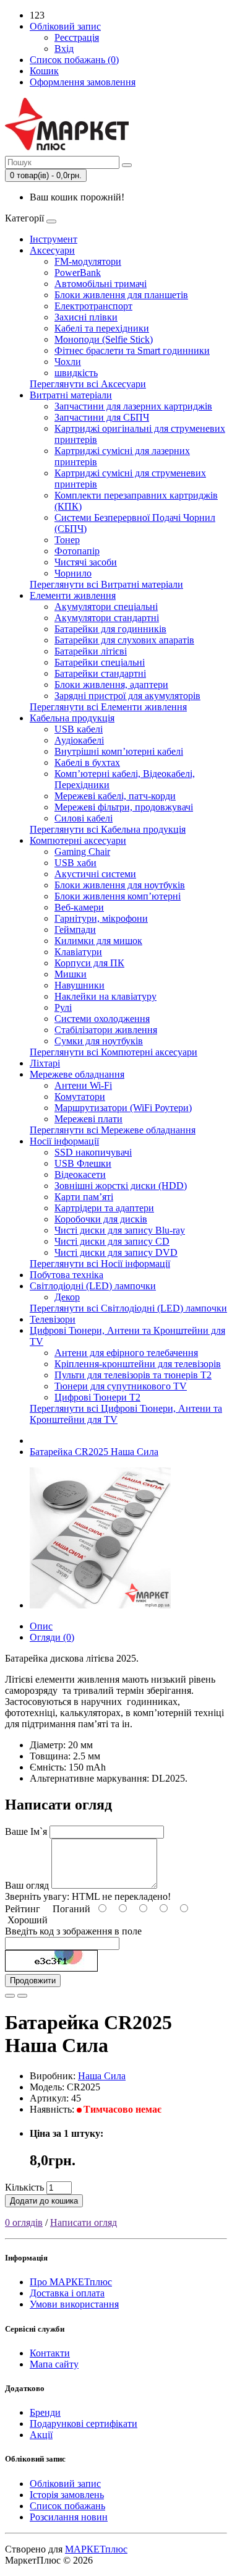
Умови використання (74, 2304)
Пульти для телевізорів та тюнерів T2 (133, 1375)
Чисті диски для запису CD (112, 1241)
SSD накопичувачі (93, 1152)
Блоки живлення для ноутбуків (120, 885)
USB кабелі (79, 729)
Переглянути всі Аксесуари (88, 384)
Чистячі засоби (86, 562)
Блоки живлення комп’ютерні (118, 896)
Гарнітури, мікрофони (101, 918)
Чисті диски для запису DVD (116, 1252)
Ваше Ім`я (26, 1831)
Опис (41, 1626)
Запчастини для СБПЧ (102, 417)
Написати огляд (84, 2222)
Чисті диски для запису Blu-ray (120, 1230)
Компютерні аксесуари (78, 840)
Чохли (68, 362)
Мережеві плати (88, 1119)
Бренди (45, 2412)
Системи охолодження (102, 1019)
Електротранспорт (93, 306)
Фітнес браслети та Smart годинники (132, 350)
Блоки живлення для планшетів (121, 295)
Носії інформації (64, 1141)
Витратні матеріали (71, 395)
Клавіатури (78, 952)
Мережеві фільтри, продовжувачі (124, 807)
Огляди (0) (52, 1637)
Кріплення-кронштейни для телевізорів (138, 1364)
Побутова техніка (67, 1275)
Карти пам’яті (84, 1197)
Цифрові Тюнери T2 (97, 1397)
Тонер (67, 540)
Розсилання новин (69, 2517)
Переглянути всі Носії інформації (100, 1264)
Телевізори (53, 1319)
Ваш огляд (27, 1885)
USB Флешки (83, 1163)
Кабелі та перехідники (102, 328)
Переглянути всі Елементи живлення (108, 707)
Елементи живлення (73, 595)
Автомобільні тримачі (101, 284)
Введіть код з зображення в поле (73, 1931)
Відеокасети (80, 1174)
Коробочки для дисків (101, 1219)
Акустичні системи (95, 874)
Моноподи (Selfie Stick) (104, 339)
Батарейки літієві (91, 651)
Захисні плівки (86, 317)
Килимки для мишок (98, 941)
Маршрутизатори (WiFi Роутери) (123, 1108)
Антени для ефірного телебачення (126, 1353)
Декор (67, 1297)
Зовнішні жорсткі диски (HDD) (121, 1186)
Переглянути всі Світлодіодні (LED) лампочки (128, 1308)
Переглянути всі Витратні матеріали (106, 584)
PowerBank (78, 273)
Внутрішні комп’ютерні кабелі (119, 751)
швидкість (76, 373)
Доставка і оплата (67, 2293)
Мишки (71, 974)
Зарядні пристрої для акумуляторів (127, 696)
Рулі (63, 1007)
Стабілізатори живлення (106, 1030)
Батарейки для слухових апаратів (124, 640)
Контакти (50, 2353)
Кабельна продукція (72, 718)
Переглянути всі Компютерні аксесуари (114, 1052)
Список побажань (67, 2506)
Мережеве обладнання (77, 1074)
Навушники (79, 985)
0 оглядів (24, 2222)
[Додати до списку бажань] (10, 1996)
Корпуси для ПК (89, 963)
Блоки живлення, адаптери (111, 685)
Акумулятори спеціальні (106, 607)
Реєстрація (77, 37)
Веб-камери (79, 907)
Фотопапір (77, 551)
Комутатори (80, 1097)
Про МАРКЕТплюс (71, 2282)
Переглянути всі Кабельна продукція (108, 829)
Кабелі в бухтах (87, 762)
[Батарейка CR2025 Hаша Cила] (100, 1605)
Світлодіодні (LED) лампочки (93, 1286)
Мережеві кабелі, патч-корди (115, 796)
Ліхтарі (45, 1063)
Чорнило (73, 573)
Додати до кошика (44, 2201)
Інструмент (54, 239)
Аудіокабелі (79, 740)
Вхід (64, 49)
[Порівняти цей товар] (22, 1996)
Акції (41, 2435)
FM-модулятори (88, 261)
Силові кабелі (84, 818)
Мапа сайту (54, 2364)
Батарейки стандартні (100, 673)
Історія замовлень (67, 2495)
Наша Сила (102, 2076)
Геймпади (75, 930)
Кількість (24, 2187)
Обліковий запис (65, 2484)
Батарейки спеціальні (100, 662)
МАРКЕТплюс (96, 2549)
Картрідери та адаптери (104, 1208)
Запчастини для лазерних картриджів (133, 406)
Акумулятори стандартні (107, 618)
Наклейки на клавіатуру (105, 996)
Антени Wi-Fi (83, 1085)
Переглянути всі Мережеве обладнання (113, 1130)
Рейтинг (23, 1909)
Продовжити (33, 1981)
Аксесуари (52, 250)
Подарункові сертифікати (84, 2424)
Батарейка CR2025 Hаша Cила (94, 1452)
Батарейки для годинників (110, 629)
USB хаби (75, 863)
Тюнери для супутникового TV (121, 1386)
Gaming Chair (82, 852)
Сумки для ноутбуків (99, 1041)
